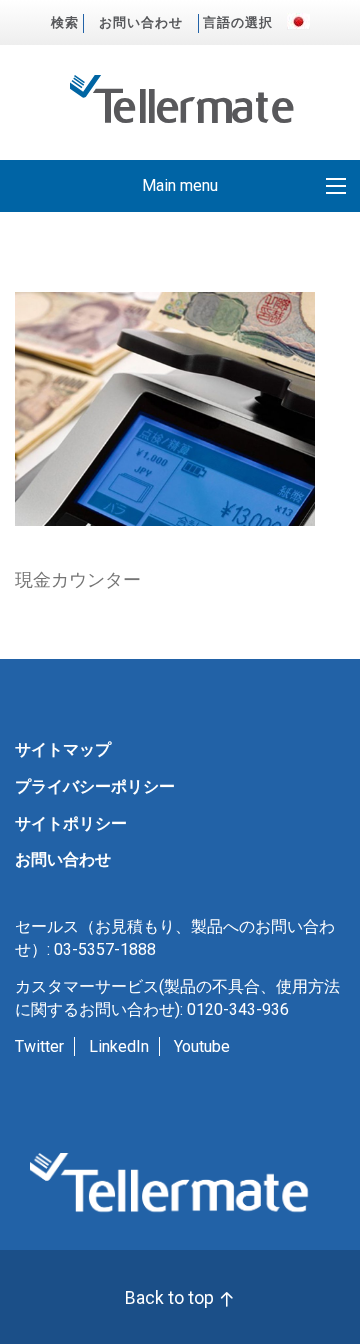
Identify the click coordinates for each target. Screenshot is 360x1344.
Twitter (39, 1046)
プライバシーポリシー (95, 786)
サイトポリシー (71, 823)
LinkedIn (119, 1046)
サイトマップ (63, 749)
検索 (65, 22)
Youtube (202, 1046)
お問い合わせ (141, 22)
